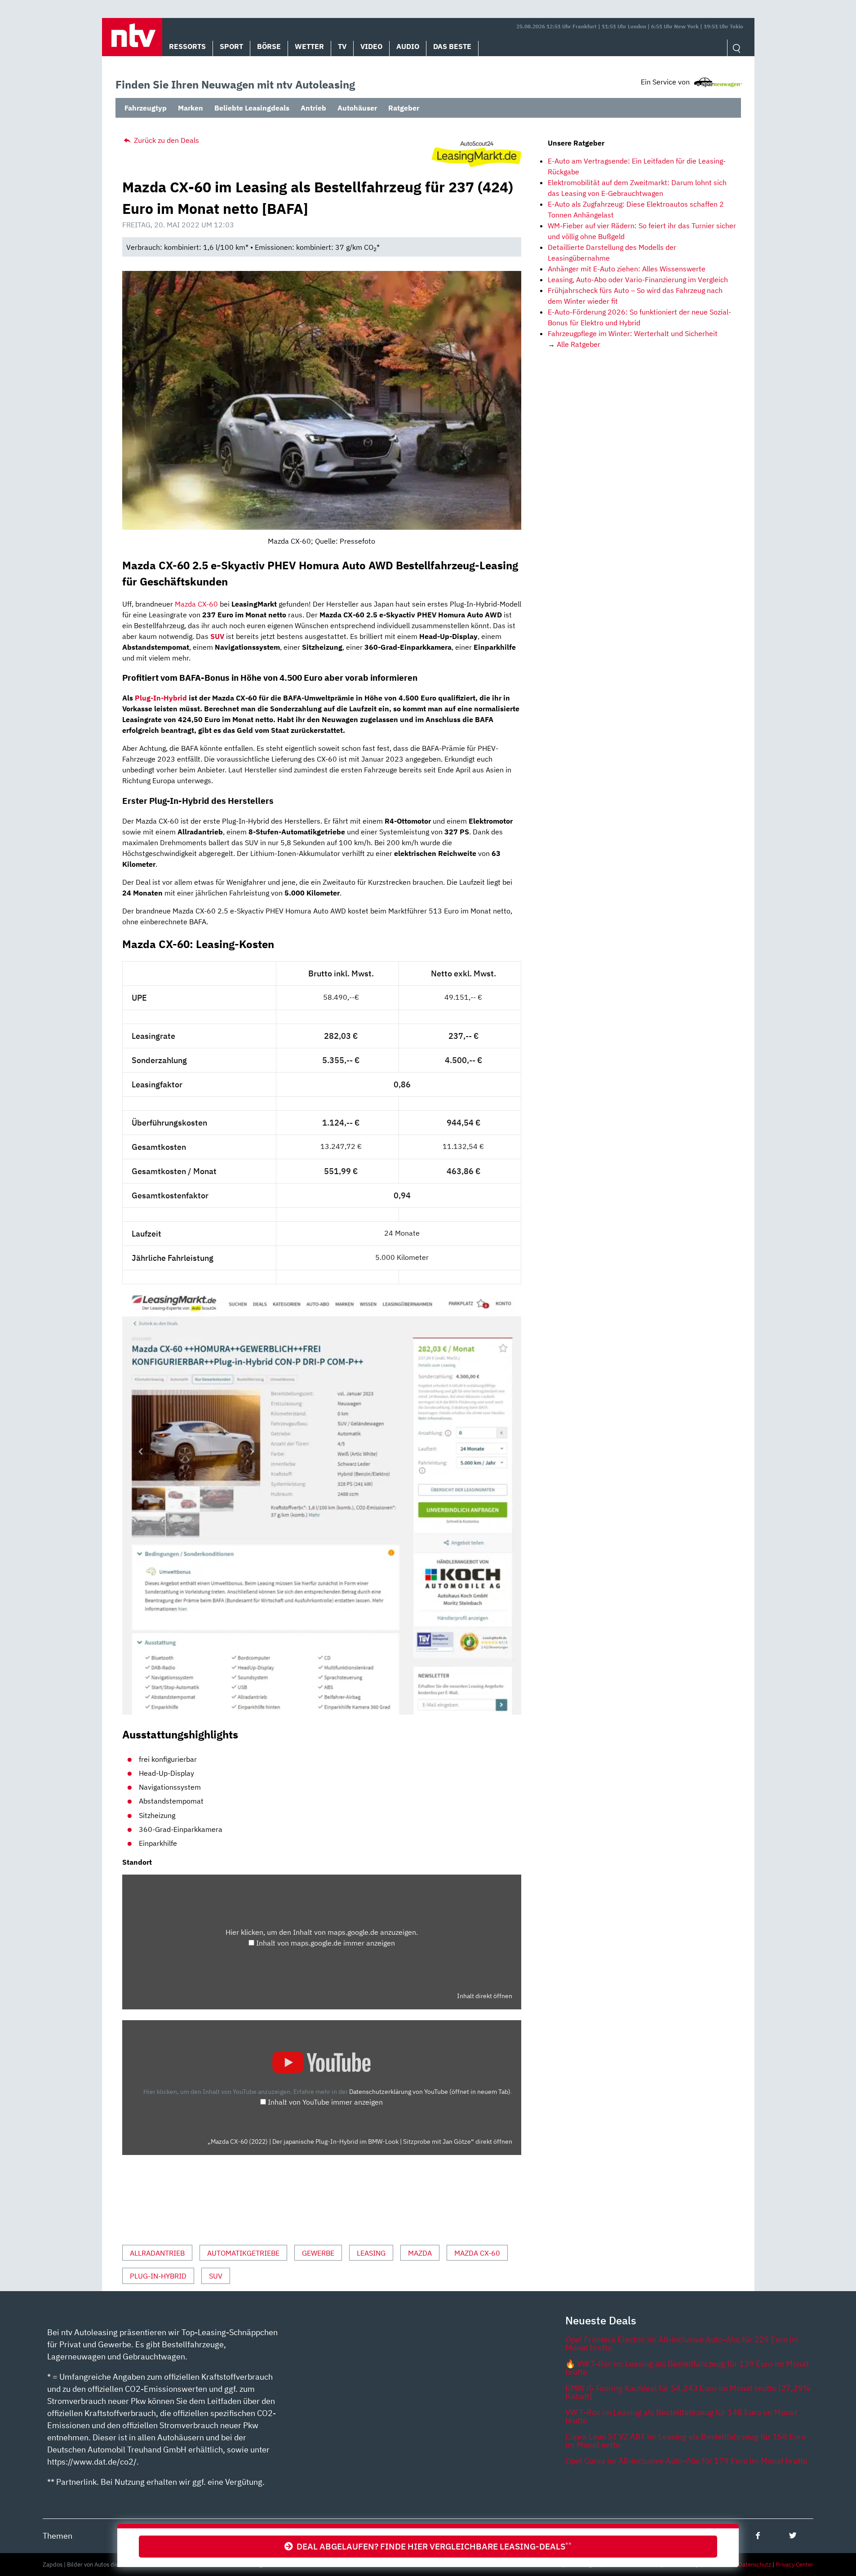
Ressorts (187, 46)
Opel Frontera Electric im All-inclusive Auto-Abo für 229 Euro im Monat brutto (682, 2343)
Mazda (420, 2253)
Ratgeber (404, 108)
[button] (132, 37)
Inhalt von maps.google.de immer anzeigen (326, 1943)
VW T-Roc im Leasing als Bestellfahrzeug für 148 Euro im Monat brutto (681, 2416)
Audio (408, 46)
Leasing (371, 2253)
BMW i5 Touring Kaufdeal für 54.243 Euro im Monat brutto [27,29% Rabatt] (688, 2392)
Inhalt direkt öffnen (485, 1996)
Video (371, 46)
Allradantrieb (157, 2253)
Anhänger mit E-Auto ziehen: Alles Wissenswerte (627, 269)
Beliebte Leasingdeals (252, 108)
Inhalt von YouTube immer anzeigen (325, 2102)
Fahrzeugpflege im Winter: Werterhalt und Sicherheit (633, 333)
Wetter (309, 46)
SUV (216, 2276)
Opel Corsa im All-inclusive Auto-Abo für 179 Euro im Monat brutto (686, 2461)
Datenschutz (755, 2565)
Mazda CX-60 (196, 604)
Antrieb (313, 108)
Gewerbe (318, 2253)
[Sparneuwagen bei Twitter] (793, 2535)
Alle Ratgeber (579, 344)
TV (342, 46)
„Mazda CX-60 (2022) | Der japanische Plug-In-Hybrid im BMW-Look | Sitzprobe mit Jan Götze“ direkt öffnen (360, 2141)
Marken (191, 108)
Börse (269, 46)
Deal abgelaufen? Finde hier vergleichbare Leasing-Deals (432, 2546)
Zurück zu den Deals (166, 140)
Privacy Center (794, 2565)
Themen (58, 2536)
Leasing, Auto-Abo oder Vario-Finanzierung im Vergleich (638, 279)
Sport (231, 46)
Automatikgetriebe (243, 2253)
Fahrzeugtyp (146, 108)
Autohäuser (357, 108)
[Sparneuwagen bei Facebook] (758, 2535)
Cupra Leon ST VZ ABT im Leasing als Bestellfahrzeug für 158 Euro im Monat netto (686, 2441)
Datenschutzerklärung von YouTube (430, 2091)
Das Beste (452, 46)
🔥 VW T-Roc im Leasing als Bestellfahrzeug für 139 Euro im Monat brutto (687, 2368)
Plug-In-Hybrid (161, 698)
